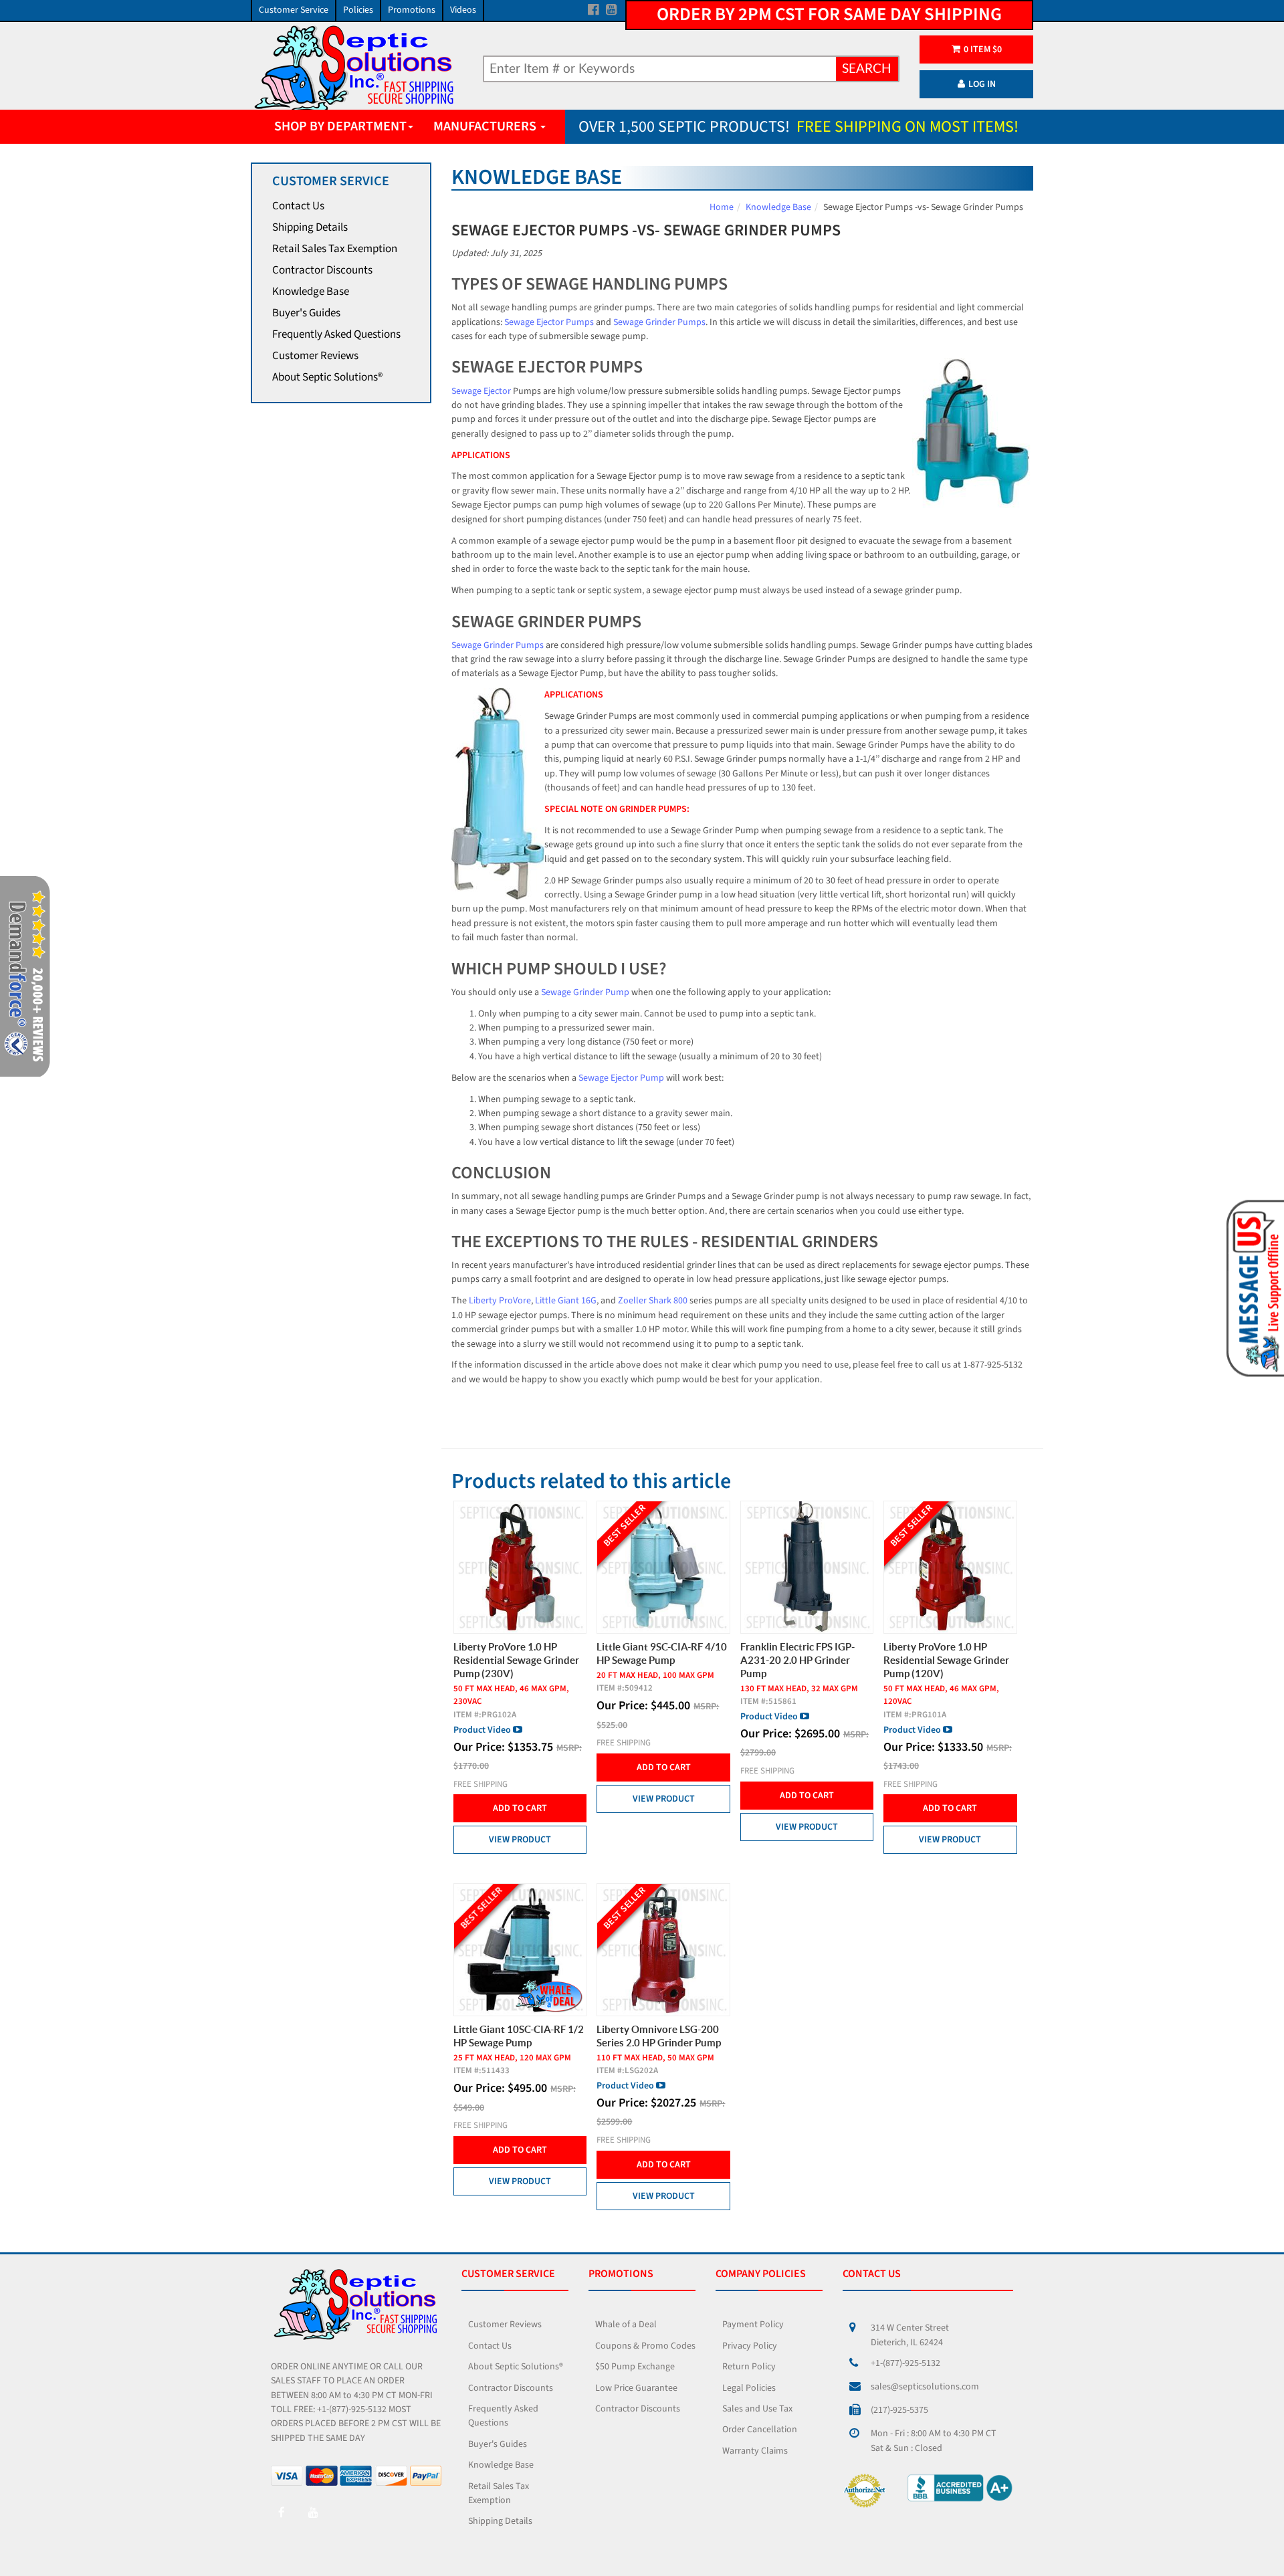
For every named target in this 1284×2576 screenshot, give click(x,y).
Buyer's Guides (306, 313)
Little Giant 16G (566, 1301)
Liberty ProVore (500, 1301)
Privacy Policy (750, 2346)
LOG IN (982, 84)
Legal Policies (749, 2388)
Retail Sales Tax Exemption (335, 249)
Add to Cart (520, 1808)
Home (722, 207)
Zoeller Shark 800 (653, 1301)
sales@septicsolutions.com (925, 2387)
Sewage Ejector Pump (621, 1078)
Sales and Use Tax (757, 2409)
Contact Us (298, 206)
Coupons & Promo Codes (645, 2346)
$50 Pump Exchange (635, 2367)
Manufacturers (486, 126)
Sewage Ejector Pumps (549, 322)
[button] (1253, 1287)
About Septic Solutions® (327, 377)
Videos (463, 10)
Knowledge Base (311, 292)
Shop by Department (340, 126)
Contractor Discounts (322, 270)
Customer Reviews (315, 356)
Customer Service (294, 10)
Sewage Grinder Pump (585, 992)
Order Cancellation (760, 2430)
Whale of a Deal (626, 2325)
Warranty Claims (755, 2451)
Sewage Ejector (481, 391)
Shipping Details (310, 227)
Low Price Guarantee (636, 2388)
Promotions (412, 10)
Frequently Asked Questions (336, 334)
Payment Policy (753, 2325)
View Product (520, 1840)
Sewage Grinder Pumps (659, 322)
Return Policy (749, 2367)
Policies (358, 10)
